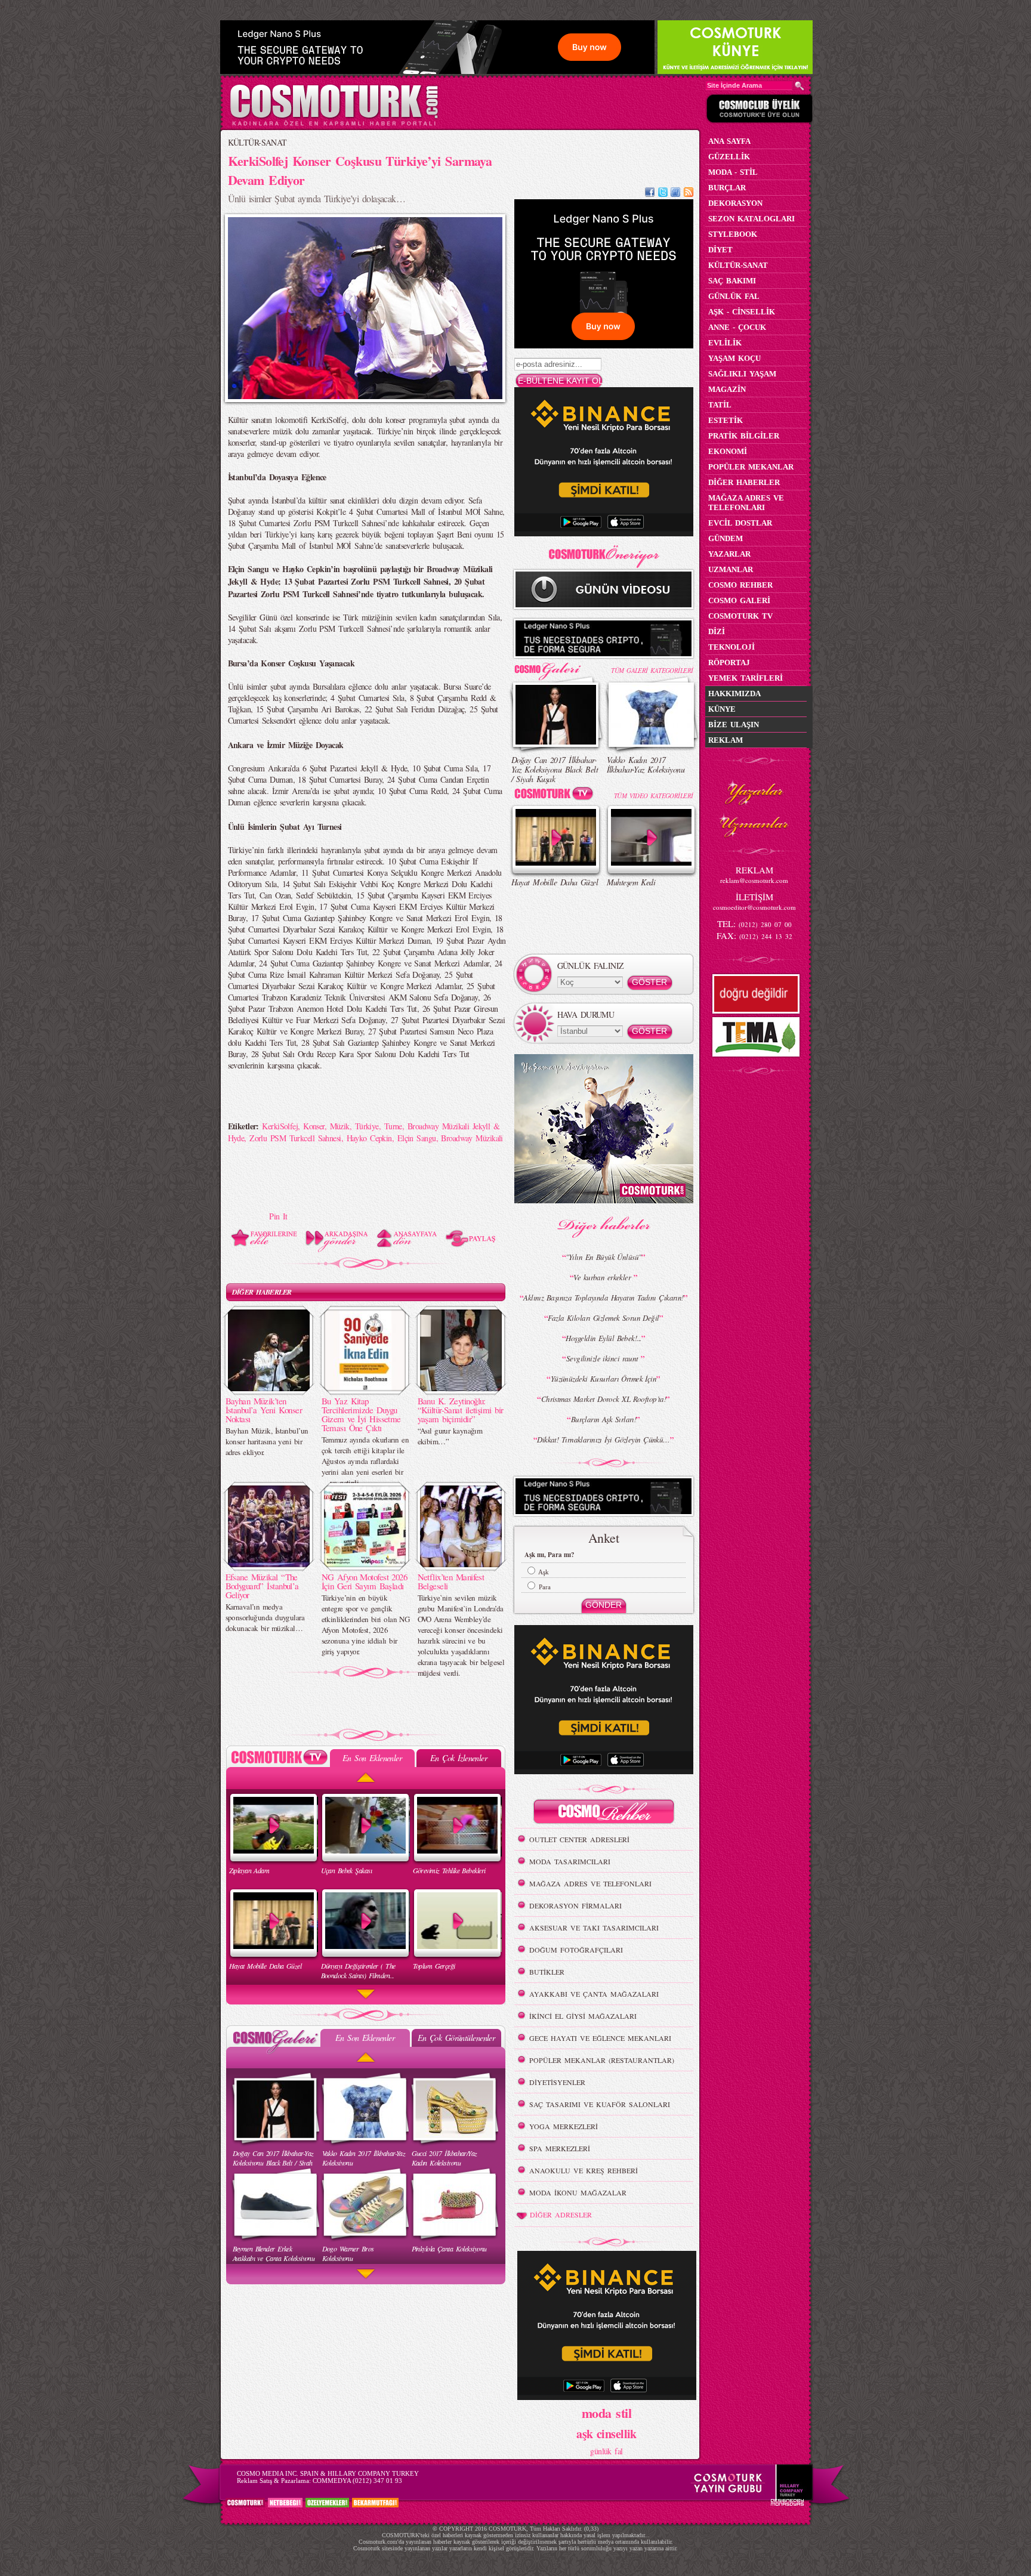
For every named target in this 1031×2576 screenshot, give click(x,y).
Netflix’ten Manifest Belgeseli (451, 1581)
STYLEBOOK (733, 234)
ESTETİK (726, 420)
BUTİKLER (547, 1972)
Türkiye (367, 1126)
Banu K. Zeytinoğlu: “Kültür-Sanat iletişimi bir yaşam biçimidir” (461, 1410)
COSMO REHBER (740, 585)
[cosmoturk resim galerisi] (556, 667)
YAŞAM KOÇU (734, 358)
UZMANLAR (731, 569)
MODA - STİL (733, 172)
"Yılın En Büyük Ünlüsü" (603, 1257)
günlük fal (606, 2451)
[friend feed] (675, 194)
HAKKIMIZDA (734, 694)
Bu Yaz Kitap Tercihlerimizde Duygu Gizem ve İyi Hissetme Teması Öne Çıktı (361, 1414)
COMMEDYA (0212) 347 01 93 (357, 2481)
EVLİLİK (725, 343)
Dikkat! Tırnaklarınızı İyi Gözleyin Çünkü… (603, 1440)
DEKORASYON (735, 203)
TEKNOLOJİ (731, 647)
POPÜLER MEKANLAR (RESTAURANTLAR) (602, 2060)
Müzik (340, 1126)
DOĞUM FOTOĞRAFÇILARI (576, 1950)
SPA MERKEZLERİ (560, 2148)
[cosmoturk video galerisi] (556, 796)
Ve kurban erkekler (603, 1277)
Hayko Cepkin (369, 1138)
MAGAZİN (727, 389)
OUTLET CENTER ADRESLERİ (579, 1839)
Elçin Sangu (417, 1138)
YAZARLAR (729, 554)
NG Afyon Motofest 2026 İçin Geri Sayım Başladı (365, 1581)
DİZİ (717, 631)
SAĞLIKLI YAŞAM (742, 374)
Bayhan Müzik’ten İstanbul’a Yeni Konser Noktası (264, 1410)
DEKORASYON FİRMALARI (575, 1905)
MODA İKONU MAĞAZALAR (578, 2192)
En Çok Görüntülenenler (456, 2038)
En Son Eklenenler (372, 1758)
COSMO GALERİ (739, 600)
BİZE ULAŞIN (734, 725)
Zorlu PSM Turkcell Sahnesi (295, 1138)
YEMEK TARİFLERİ (746, 678)
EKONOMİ (728, 451)
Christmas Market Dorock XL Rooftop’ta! (604, 1399)
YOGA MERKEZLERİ (564, 2126)
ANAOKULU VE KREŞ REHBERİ (584, 2170)
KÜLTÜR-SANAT (257, 142)
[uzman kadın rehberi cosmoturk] (604, 1813)
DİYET (720, 250)
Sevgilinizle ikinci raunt (604, 1358)
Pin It (278, 1216)
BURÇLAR (727, 188)
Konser (314, 1126)
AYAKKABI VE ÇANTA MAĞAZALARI (594, 1994)
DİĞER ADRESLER (561, 2214)
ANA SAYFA (729, 141)
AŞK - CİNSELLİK (742, 312)
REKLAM (726, 740)
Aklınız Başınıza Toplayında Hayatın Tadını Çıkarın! (603, 1298)
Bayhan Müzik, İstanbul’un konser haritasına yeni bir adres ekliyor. (267, 1441)
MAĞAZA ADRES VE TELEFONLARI (590, 1883)
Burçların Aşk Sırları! (604, 1419)
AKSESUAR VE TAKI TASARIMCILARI (594, 1928)
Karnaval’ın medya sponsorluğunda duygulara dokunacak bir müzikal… (265, 1617)
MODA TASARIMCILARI (570, 1861)
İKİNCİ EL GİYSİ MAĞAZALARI (583, 2016)
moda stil (606, 2413)
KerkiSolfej (280, 1126)
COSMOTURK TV (740, 616)
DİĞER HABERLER (262, 1292)
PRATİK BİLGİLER (744, 436)
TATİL (720, 405)
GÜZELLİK (729, 157)
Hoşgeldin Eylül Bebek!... (603, 1338)
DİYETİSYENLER (557, 2082)
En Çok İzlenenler (459, 1758)
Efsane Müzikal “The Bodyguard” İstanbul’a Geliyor (262, 1586)
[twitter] (663, 194)
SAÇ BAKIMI (732, 281)
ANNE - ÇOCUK (737, 327)
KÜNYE (722, 709)
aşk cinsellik (606, 2434)
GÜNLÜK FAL (734, 296)
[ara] (800, 86)
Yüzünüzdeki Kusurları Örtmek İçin (604, 1379)
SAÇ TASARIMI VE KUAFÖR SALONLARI (600, 2104)
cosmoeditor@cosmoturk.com (754, 907)
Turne (393, 1126)
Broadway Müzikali (472, 1138)
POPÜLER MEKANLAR (751, 467)
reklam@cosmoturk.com (754, 880)
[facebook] (650, 194)
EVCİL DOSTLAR (740, 523)
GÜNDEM (726, 538)
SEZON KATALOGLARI (751, 219)
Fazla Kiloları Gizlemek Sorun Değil (603, 1318)
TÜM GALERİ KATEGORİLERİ (652, 670)
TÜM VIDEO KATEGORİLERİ (654, 796)
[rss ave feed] (689, 194)
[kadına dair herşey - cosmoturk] (334, 124)
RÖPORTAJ (729, 662)
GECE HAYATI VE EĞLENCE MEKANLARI (600, 2038)
